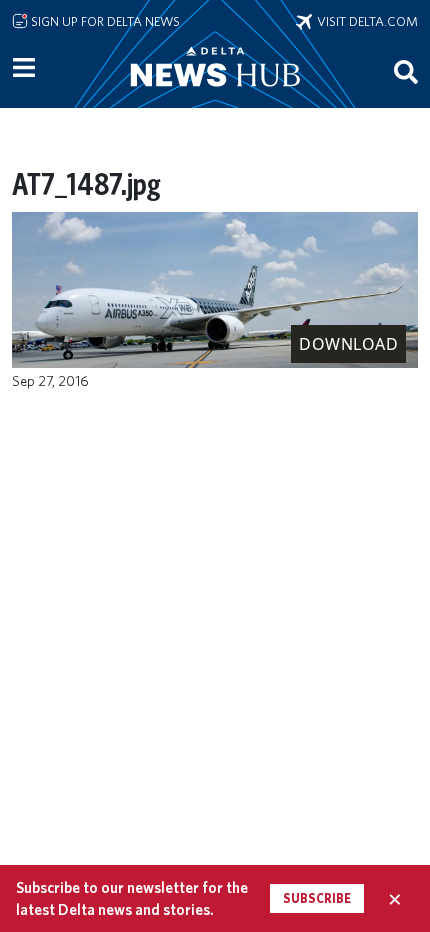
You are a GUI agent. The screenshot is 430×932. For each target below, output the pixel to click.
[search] (406, 71)
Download (348, 344)
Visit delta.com (365, 21)
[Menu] (24, 68)
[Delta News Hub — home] (215, 94)
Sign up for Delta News (104, 21)
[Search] (406, 71)
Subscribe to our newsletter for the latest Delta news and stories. (132, 898)
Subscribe (317, 898)
